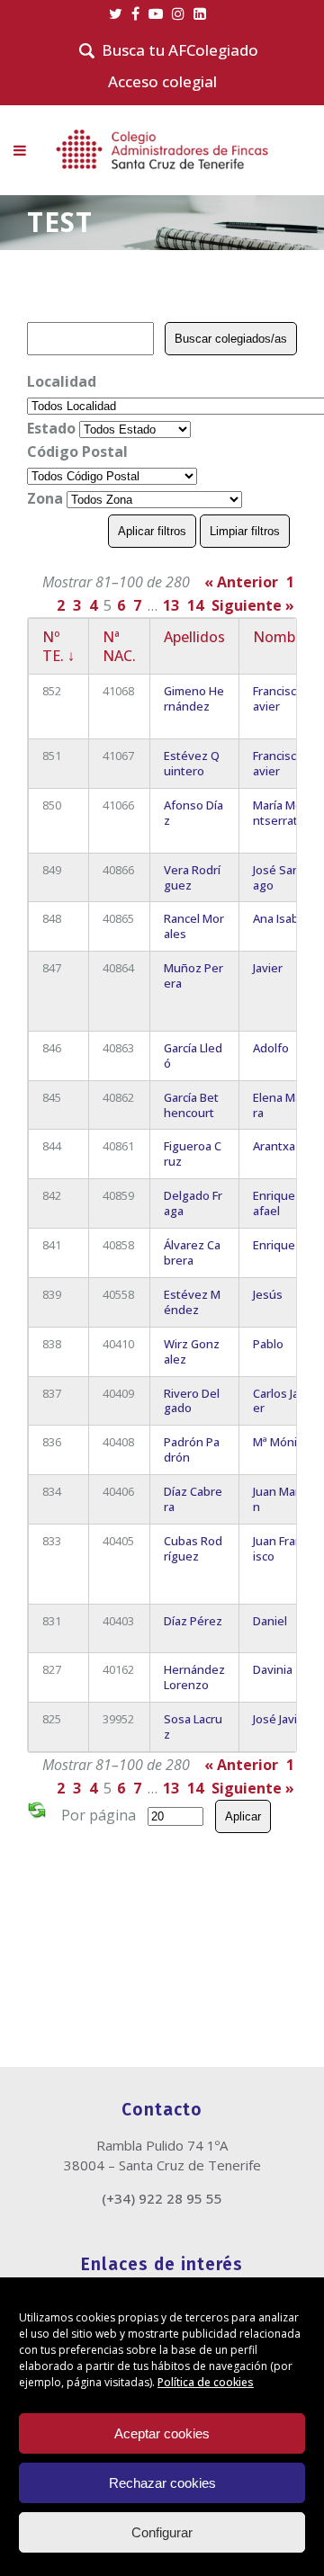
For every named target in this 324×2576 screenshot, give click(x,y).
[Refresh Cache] (37, 1813)
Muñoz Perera (193, 975)
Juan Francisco (280, 1548)
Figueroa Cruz (193, 1154)
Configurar (162, 2532)
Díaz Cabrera (193, 1499)
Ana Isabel (281, 918)
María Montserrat (278, 813)
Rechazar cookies (162, 2483)
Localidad (62, 381)
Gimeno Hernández (194, 698)
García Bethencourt (191, 1105)
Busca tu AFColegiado (180, 50)
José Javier (281, 1719)
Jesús (268, 1294)
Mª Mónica (281, 1442)
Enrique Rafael (279, 1203)
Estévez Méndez (192, 1302)
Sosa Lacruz (193, 1726)
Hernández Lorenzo (194, 1677)
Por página (99, 1815)
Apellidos (194, 637)
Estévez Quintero (192, 763)
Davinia (273, 1669)
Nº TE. (58, 646)
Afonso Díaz (193, 813)
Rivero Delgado (192, 1401)
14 (195, 605)
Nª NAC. (119, 646)
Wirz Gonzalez (192, 1351)
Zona (45, 498)
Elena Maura (281, 1105)
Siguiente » (253, 605)
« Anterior (241, 582)
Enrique (274, 1245)
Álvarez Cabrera (192, 1252)
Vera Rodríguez (192, 877)
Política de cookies (206, 2382)
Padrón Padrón (192, 1449)
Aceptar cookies (162, 2433)
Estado (51, 428)
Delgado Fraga (193, 1203)
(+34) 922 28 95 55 (162, 2198)
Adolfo (271, 1048)
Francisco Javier (281, 698)
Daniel (270, 1621)
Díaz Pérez (193, 1621)
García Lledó (193, 1055)
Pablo (268, 1344)
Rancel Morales (194, 926)
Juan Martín (280, 1499)
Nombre (281, 637)
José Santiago (280, 877)
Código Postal (77, 452)
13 (171, 605)
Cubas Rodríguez (193, 1548)
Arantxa (274, 1146)
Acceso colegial (162, 81)
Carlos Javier (280, 1401)
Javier (268, 968)
